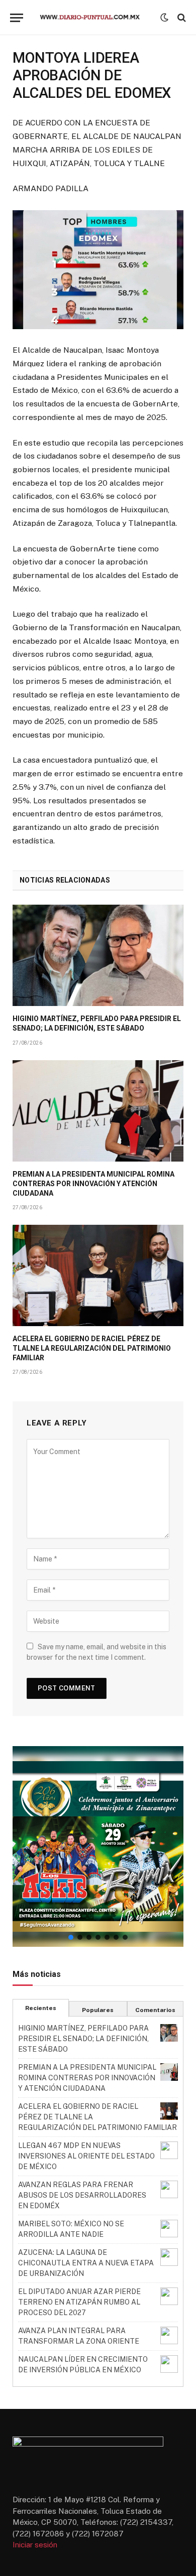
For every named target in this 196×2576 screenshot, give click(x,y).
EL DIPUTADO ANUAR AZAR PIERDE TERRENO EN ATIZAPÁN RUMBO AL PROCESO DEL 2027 (79, 2302)
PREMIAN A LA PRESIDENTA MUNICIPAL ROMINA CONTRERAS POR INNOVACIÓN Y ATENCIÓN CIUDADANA (93, 1184)
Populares (98, 2010)
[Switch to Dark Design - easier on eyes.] (164, 18)
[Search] (181, 18)
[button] (98, 1846)
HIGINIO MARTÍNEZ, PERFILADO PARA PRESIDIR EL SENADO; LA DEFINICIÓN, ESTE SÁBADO (83, 2039)
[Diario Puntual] (94, 18)
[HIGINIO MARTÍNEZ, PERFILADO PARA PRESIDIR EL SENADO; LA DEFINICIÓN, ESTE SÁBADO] (98, 955)
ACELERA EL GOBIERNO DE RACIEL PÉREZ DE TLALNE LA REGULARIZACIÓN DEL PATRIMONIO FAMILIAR (92, 1348)
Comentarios (155, 2010)
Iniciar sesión (35, 2545)
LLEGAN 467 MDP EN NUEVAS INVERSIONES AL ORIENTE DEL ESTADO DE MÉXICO (86, 2156)
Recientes (41, 2008)
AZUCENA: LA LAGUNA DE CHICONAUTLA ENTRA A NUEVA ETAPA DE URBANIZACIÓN (86, 2263)
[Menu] (17, 18)
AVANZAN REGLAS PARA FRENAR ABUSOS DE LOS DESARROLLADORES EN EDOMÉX (82, 2195)
